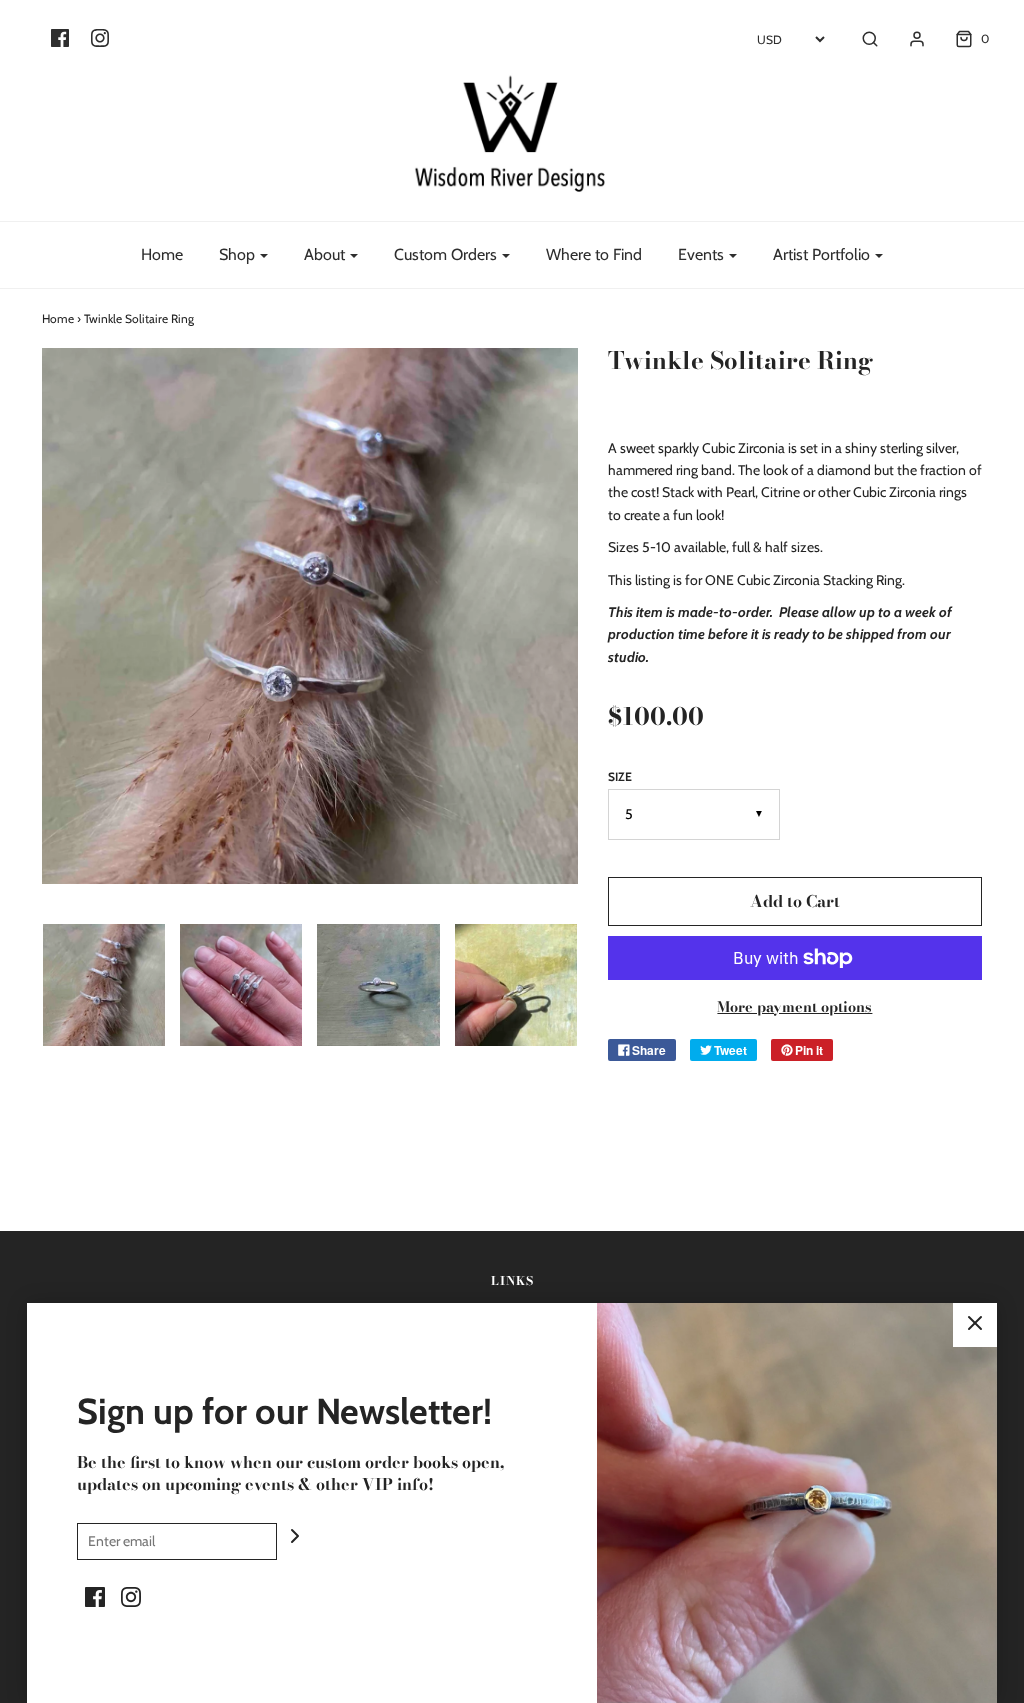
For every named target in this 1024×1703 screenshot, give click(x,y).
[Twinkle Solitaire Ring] (103, 985)
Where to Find (594, 254)
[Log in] (907, 39)
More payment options (794, 1007)
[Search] (860, 39)
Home (162, 254)
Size (620, 776)
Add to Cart (795, 901)
